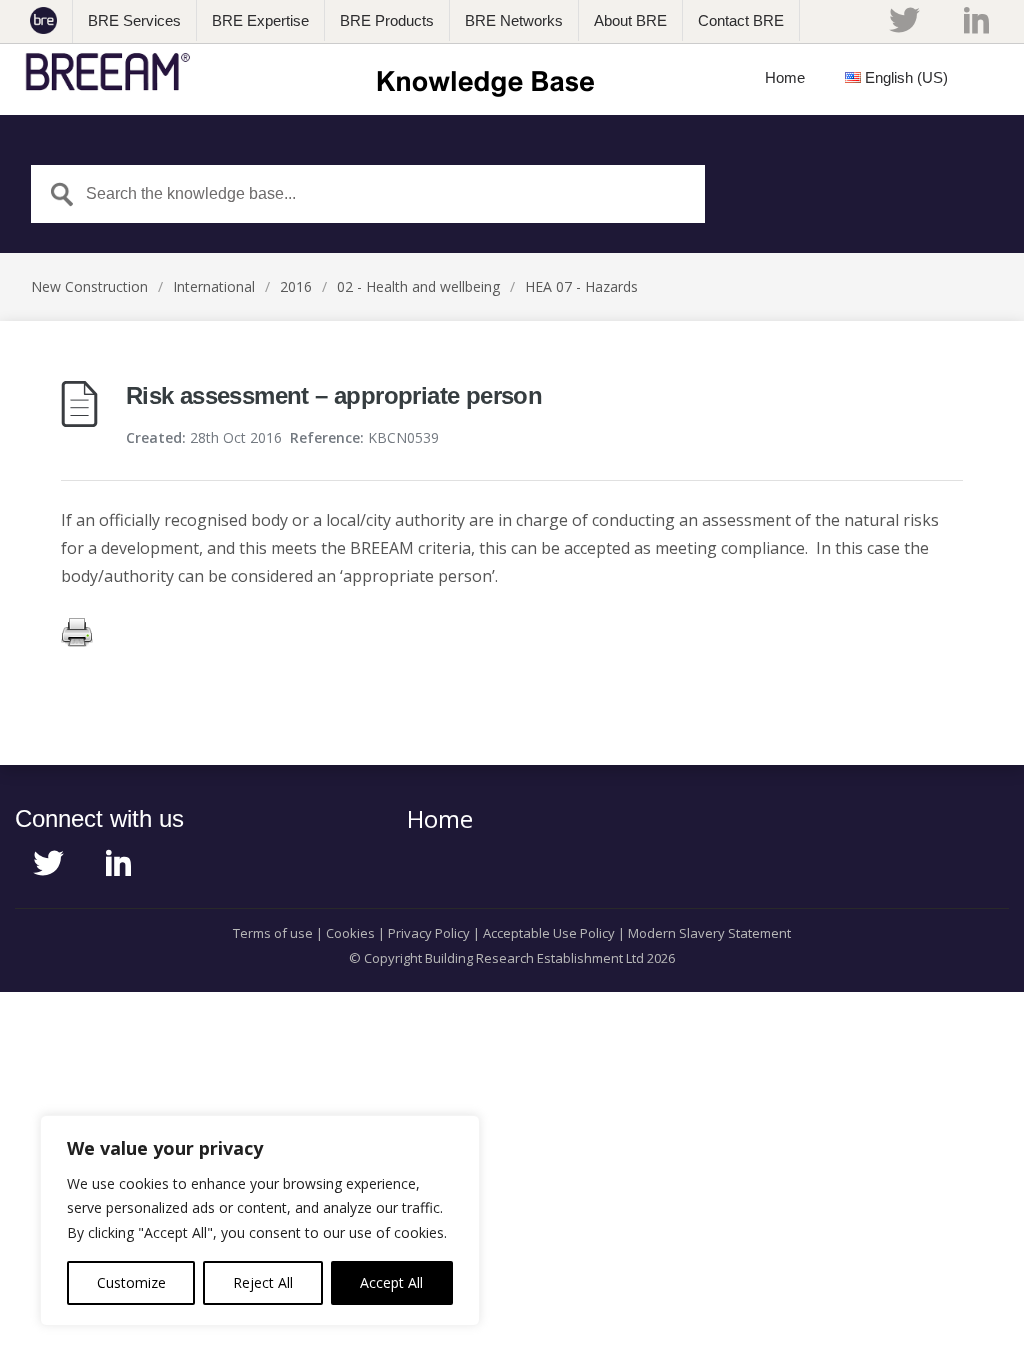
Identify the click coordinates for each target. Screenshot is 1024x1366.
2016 (296, 286)
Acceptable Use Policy (549, 933)
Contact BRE (741, 20)
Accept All (391, 1282)
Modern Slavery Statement (709, 933)
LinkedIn (976, 20)
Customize (131, 1282)
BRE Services (134, 20)
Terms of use (273, 933)
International (214, 286)
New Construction (89, 286)
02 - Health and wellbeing (418, 286)
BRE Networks (514, 20)
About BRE (630, 20)
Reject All (263, 1282)
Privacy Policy (429, 933)
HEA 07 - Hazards (581, 286)
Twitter (904, 20)
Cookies (350, 933)
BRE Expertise (260, 20)
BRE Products (387, 20)
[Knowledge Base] (316, 72)
